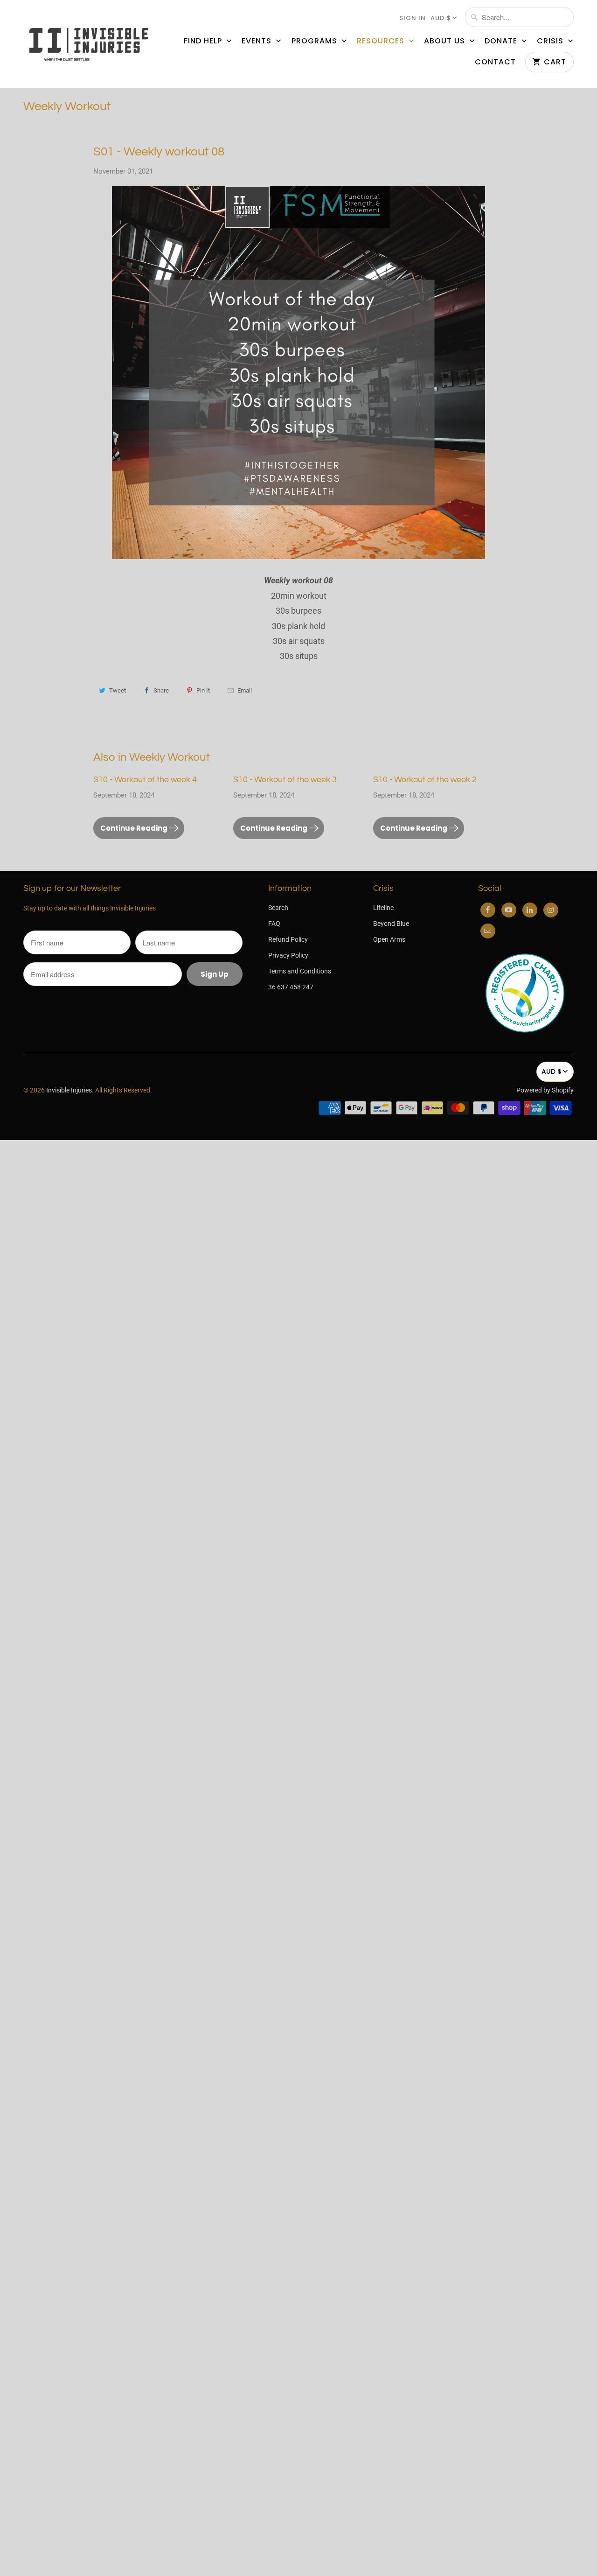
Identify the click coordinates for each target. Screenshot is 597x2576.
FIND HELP (204, 41)
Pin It (203, 690)
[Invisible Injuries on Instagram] (551, 910)
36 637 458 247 (291, 987)
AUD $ (441, 18)
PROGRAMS (316, 41)
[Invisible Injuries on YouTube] (509, 910)
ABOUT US (446, 41)
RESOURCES (382, 41)
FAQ (274, 924)
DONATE (502, 41)
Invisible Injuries (69, 1090)
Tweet (118, 690)
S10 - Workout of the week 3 (285, 780)
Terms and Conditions (300, 971)
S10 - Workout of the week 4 (145, 780)
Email (245, 690)
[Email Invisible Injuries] (488, 931)
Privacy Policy (288, 955)
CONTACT (495, 62)
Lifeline (383, 908)
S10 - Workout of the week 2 (425, 780)
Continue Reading (135, 828)
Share (161, 690)
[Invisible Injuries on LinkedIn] (530, 910)
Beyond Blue (391, 924)
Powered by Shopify (545, 1090)
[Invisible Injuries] (89, 44)
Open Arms (389, 939)
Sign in (413, 18)
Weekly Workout (67, 106)
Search (278, 908)
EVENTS (258, 41)
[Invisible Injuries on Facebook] (488, 910)
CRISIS (551, 41)
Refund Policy (288, 939)
